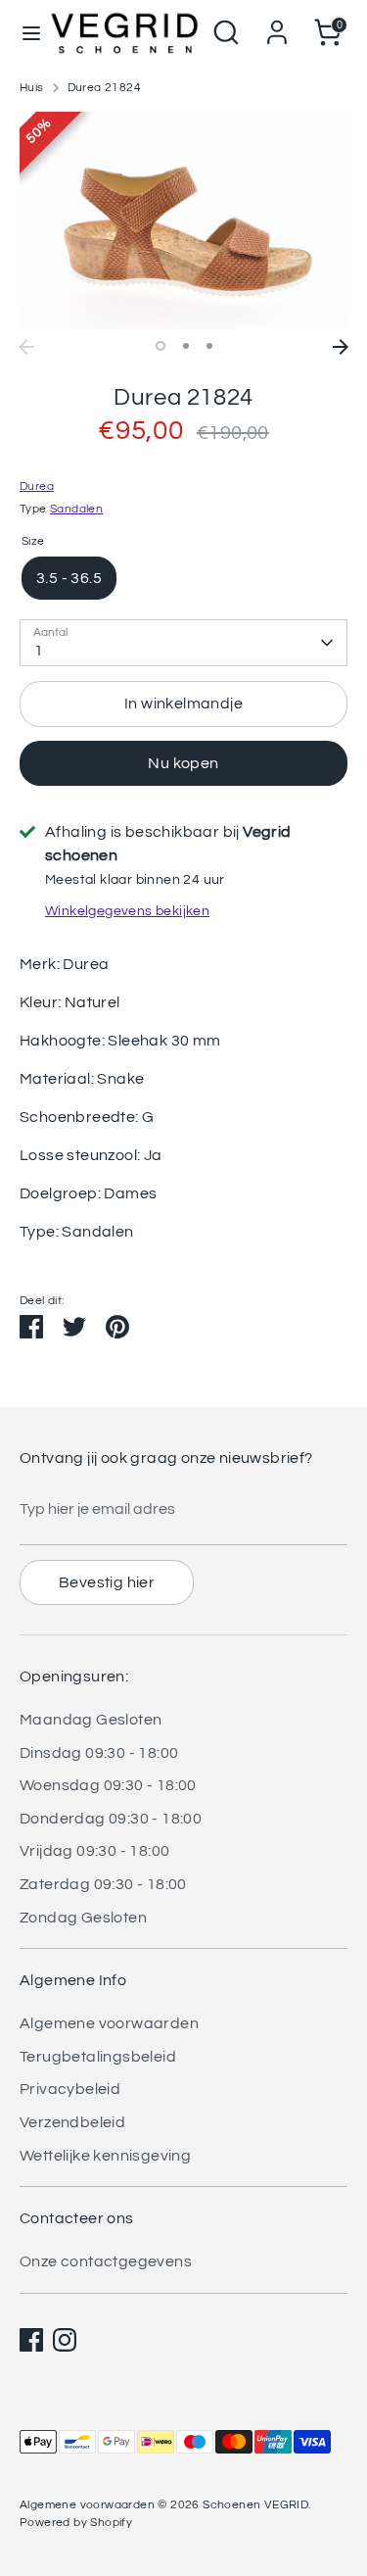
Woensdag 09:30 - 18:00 (108, 1785)
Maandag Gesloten (91, 1720)
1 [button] (161, 346)
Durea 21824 (104, 88)
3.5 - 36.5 (69, 578)
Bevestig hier (107, 1582)
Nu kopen (183, 763)
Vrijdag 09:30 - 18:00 (94, 1851)
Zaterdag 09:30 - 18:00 (103, 1884)
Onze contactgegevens (106, 2261)
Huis (32, 88)
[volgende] (341, 347)
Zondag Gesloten (83, 1918)
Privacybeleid (70, 2089)
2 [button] (186, 346)
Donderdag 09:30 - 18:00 (111, 1819)
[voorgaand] (26, 347)
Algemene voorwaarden (109, 2023)
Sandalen (76, 509)
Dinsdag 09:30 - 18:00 (99, 1753)
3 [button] (209, 346)
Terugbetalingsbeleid (98, 2057)
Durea (37, 486)
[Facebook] (31, 2340)
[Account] (277, 24)
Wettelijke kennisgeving (105, 2156)
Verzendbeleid (72, 2122)
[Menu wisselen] (25, 32)
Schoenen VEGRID (255, 2505)
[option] (183, 221)
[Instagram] (65, 2340)
